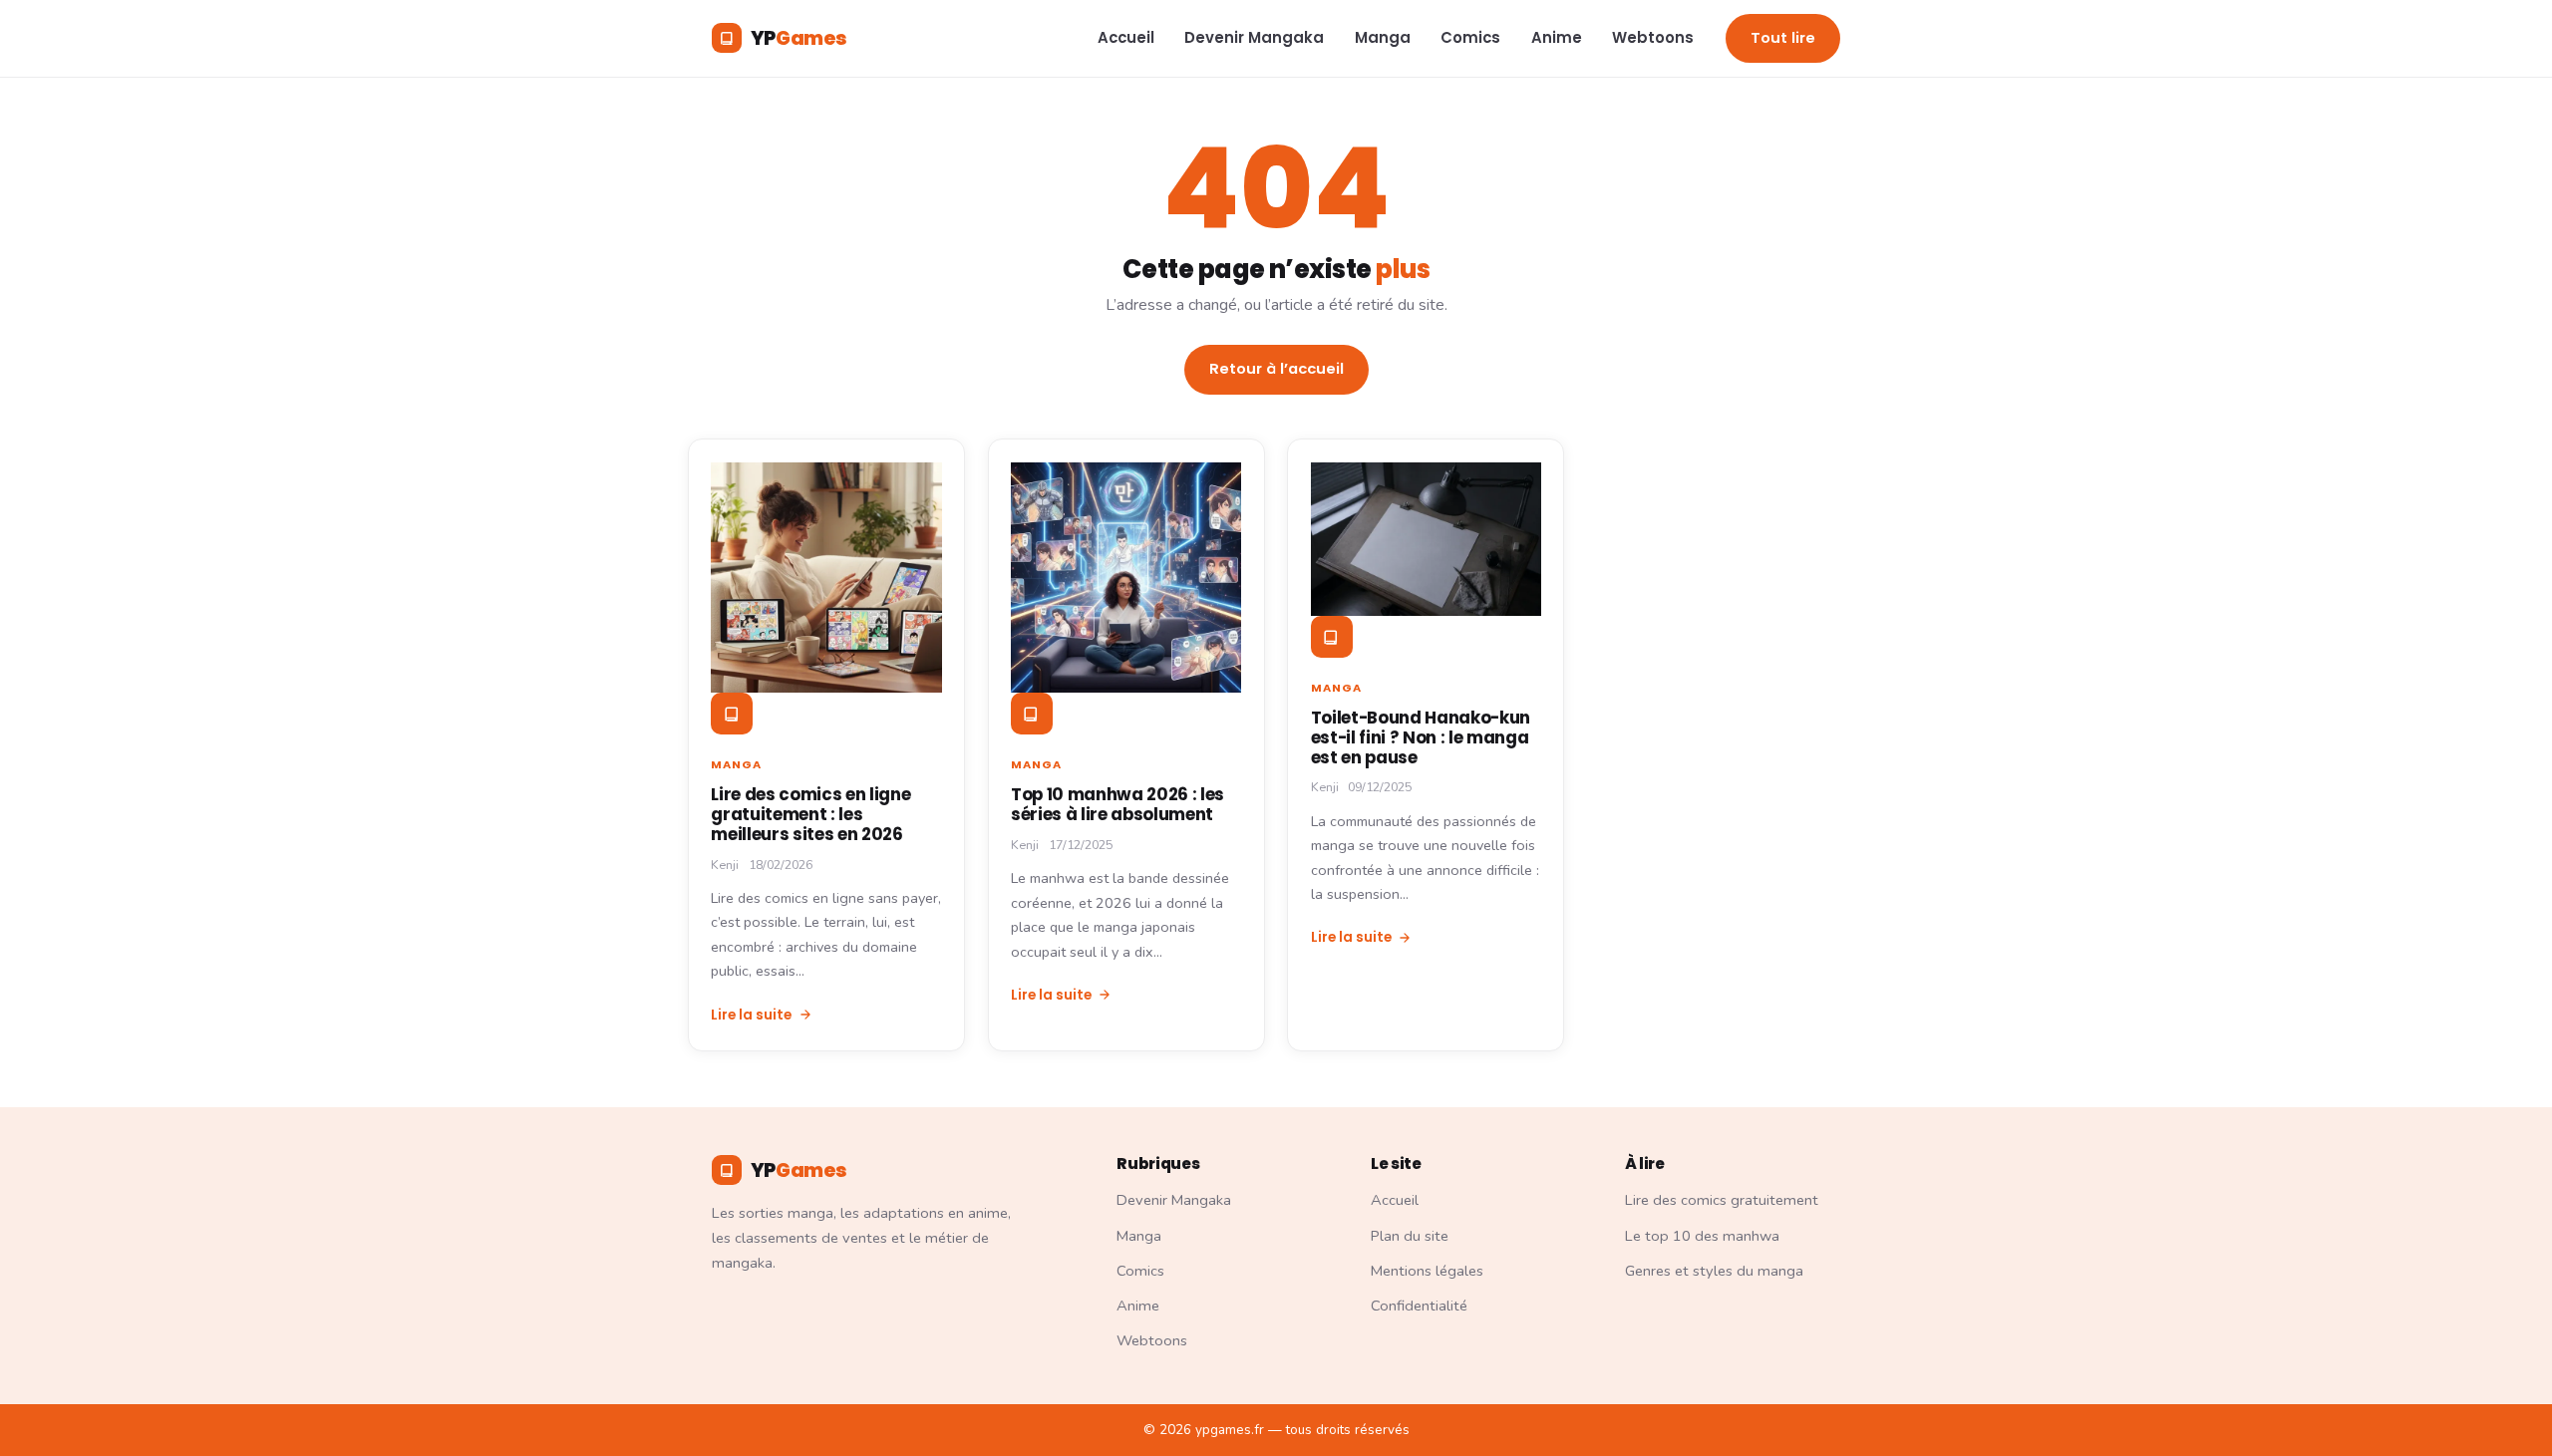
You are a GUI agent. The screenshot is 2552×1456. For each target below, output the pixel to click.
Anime (1557, 37)
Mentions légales (1427, 1271)
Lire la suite (751, 1015)
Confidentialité (1419, 1306)
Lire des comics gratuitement (1722, 1200)
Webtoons (1653, 37)
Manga (1383, 37)
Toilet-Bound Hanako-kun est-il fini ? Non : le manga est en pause (1421, 737)
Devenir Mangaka (1254, 37)
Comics (1470, 37)
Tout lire (1783, 38)
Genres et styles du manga (1714, 1271)
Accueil (1126, 37)
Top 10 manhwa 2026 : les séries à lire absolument (1117, 804)
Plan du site (1410, 1236)
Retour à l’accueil (1276, 369)
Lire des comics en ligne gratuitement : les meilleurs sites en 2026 (810, 814)
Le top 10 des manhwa (1702, 1236)
